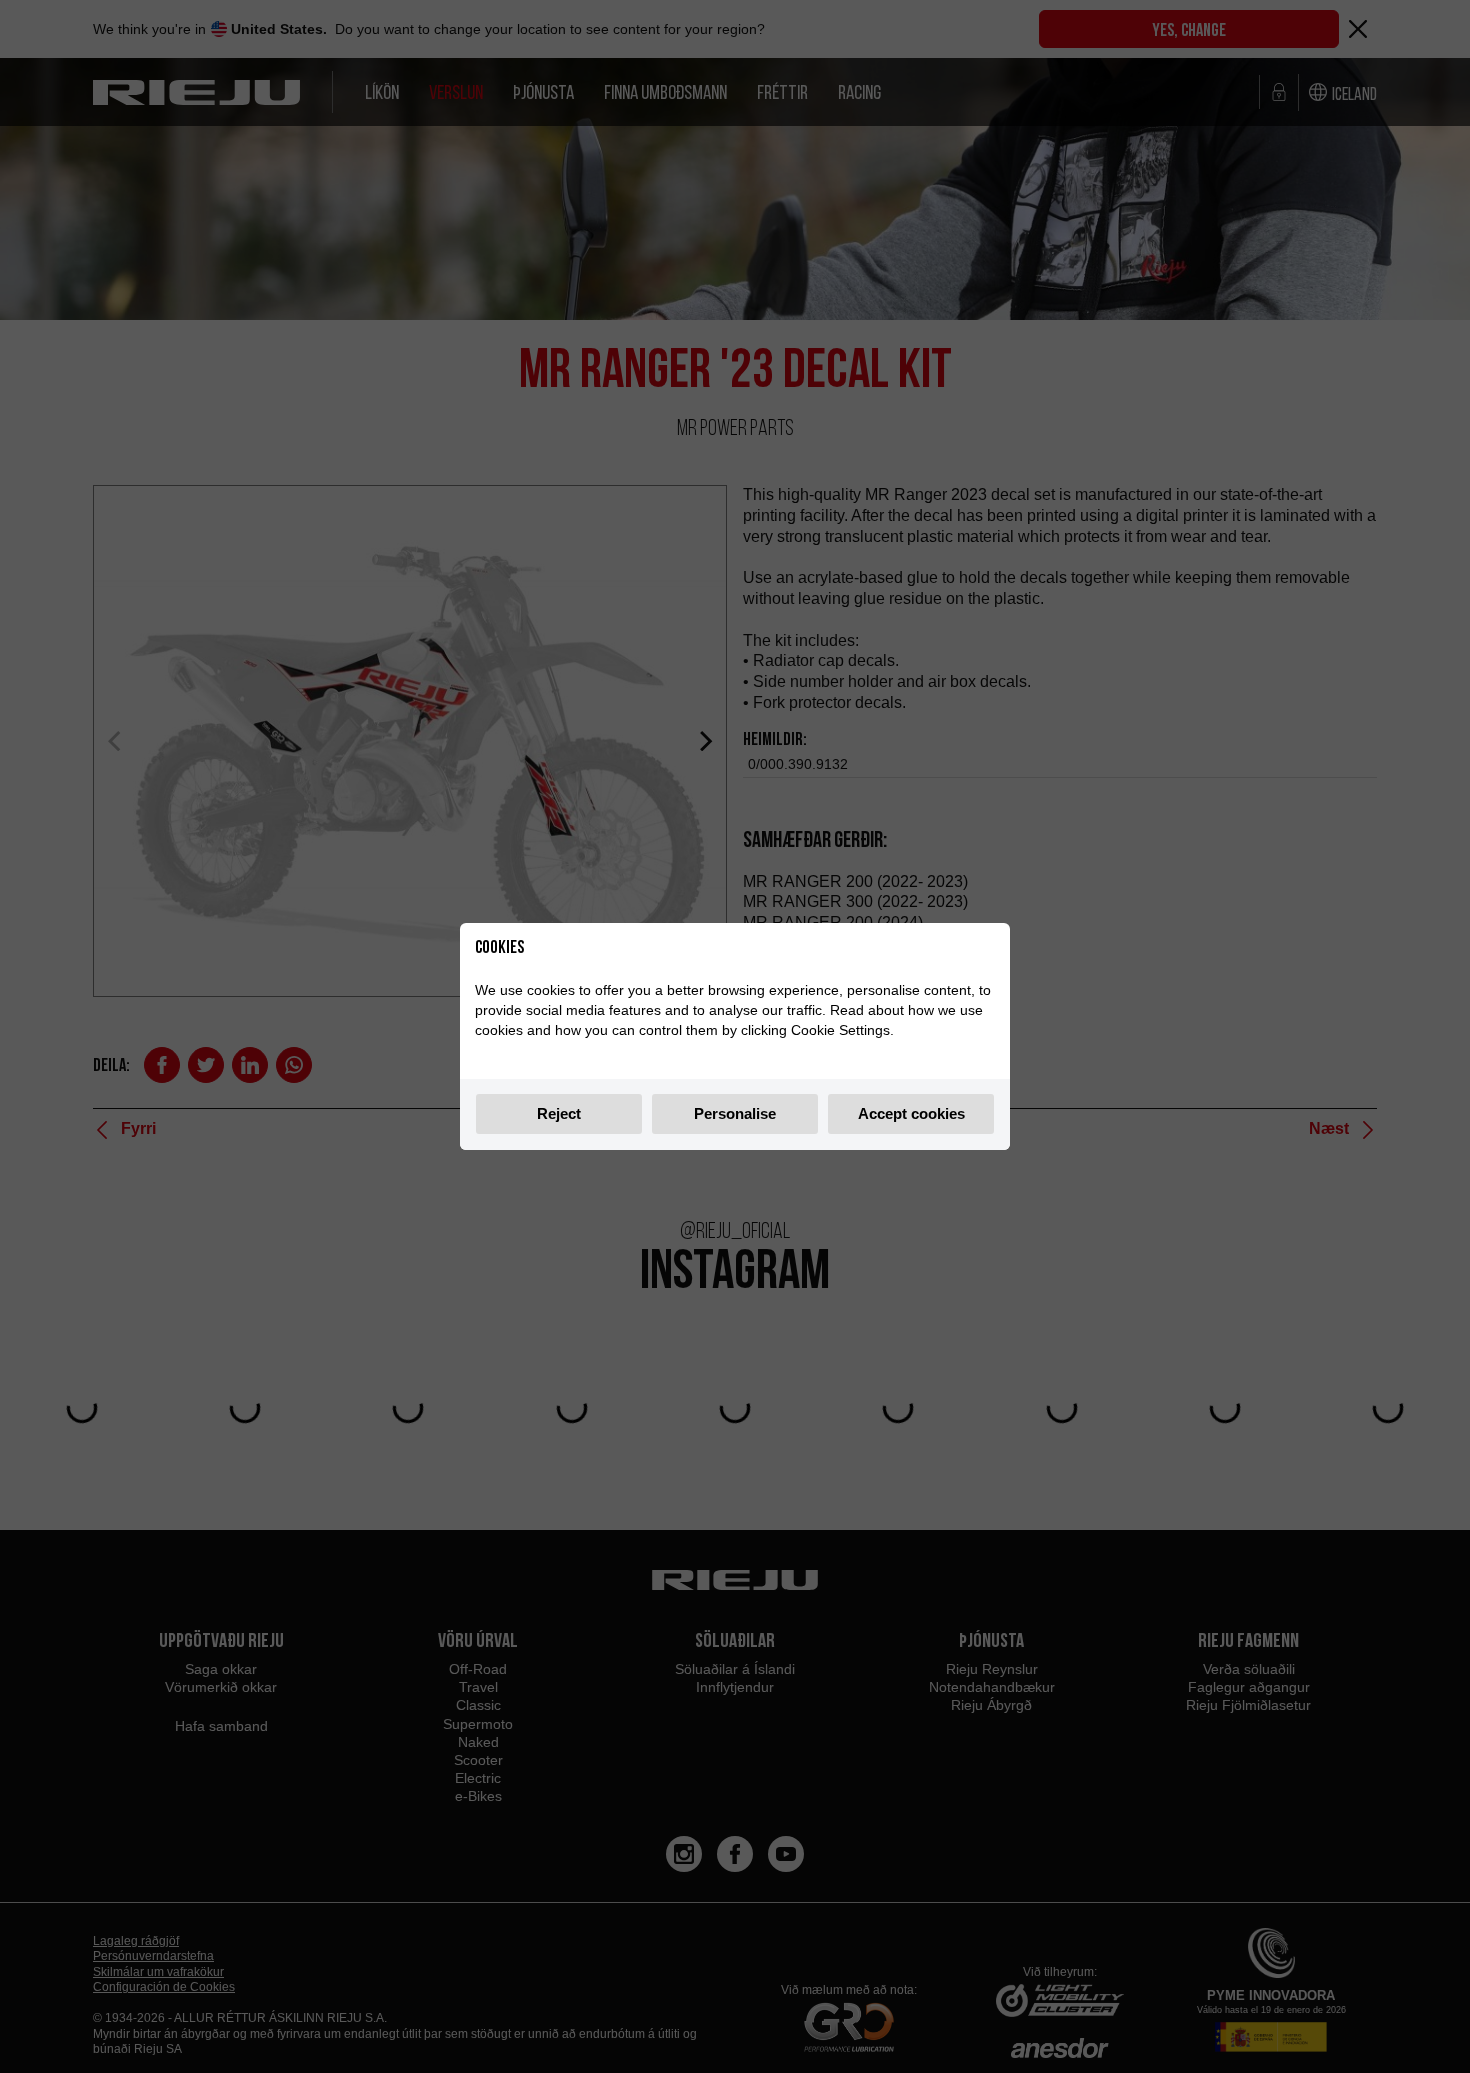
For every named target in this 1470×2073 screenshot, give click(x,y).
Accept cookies (911, 1113)
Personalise (735, 1113)
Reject (559, 1113)
